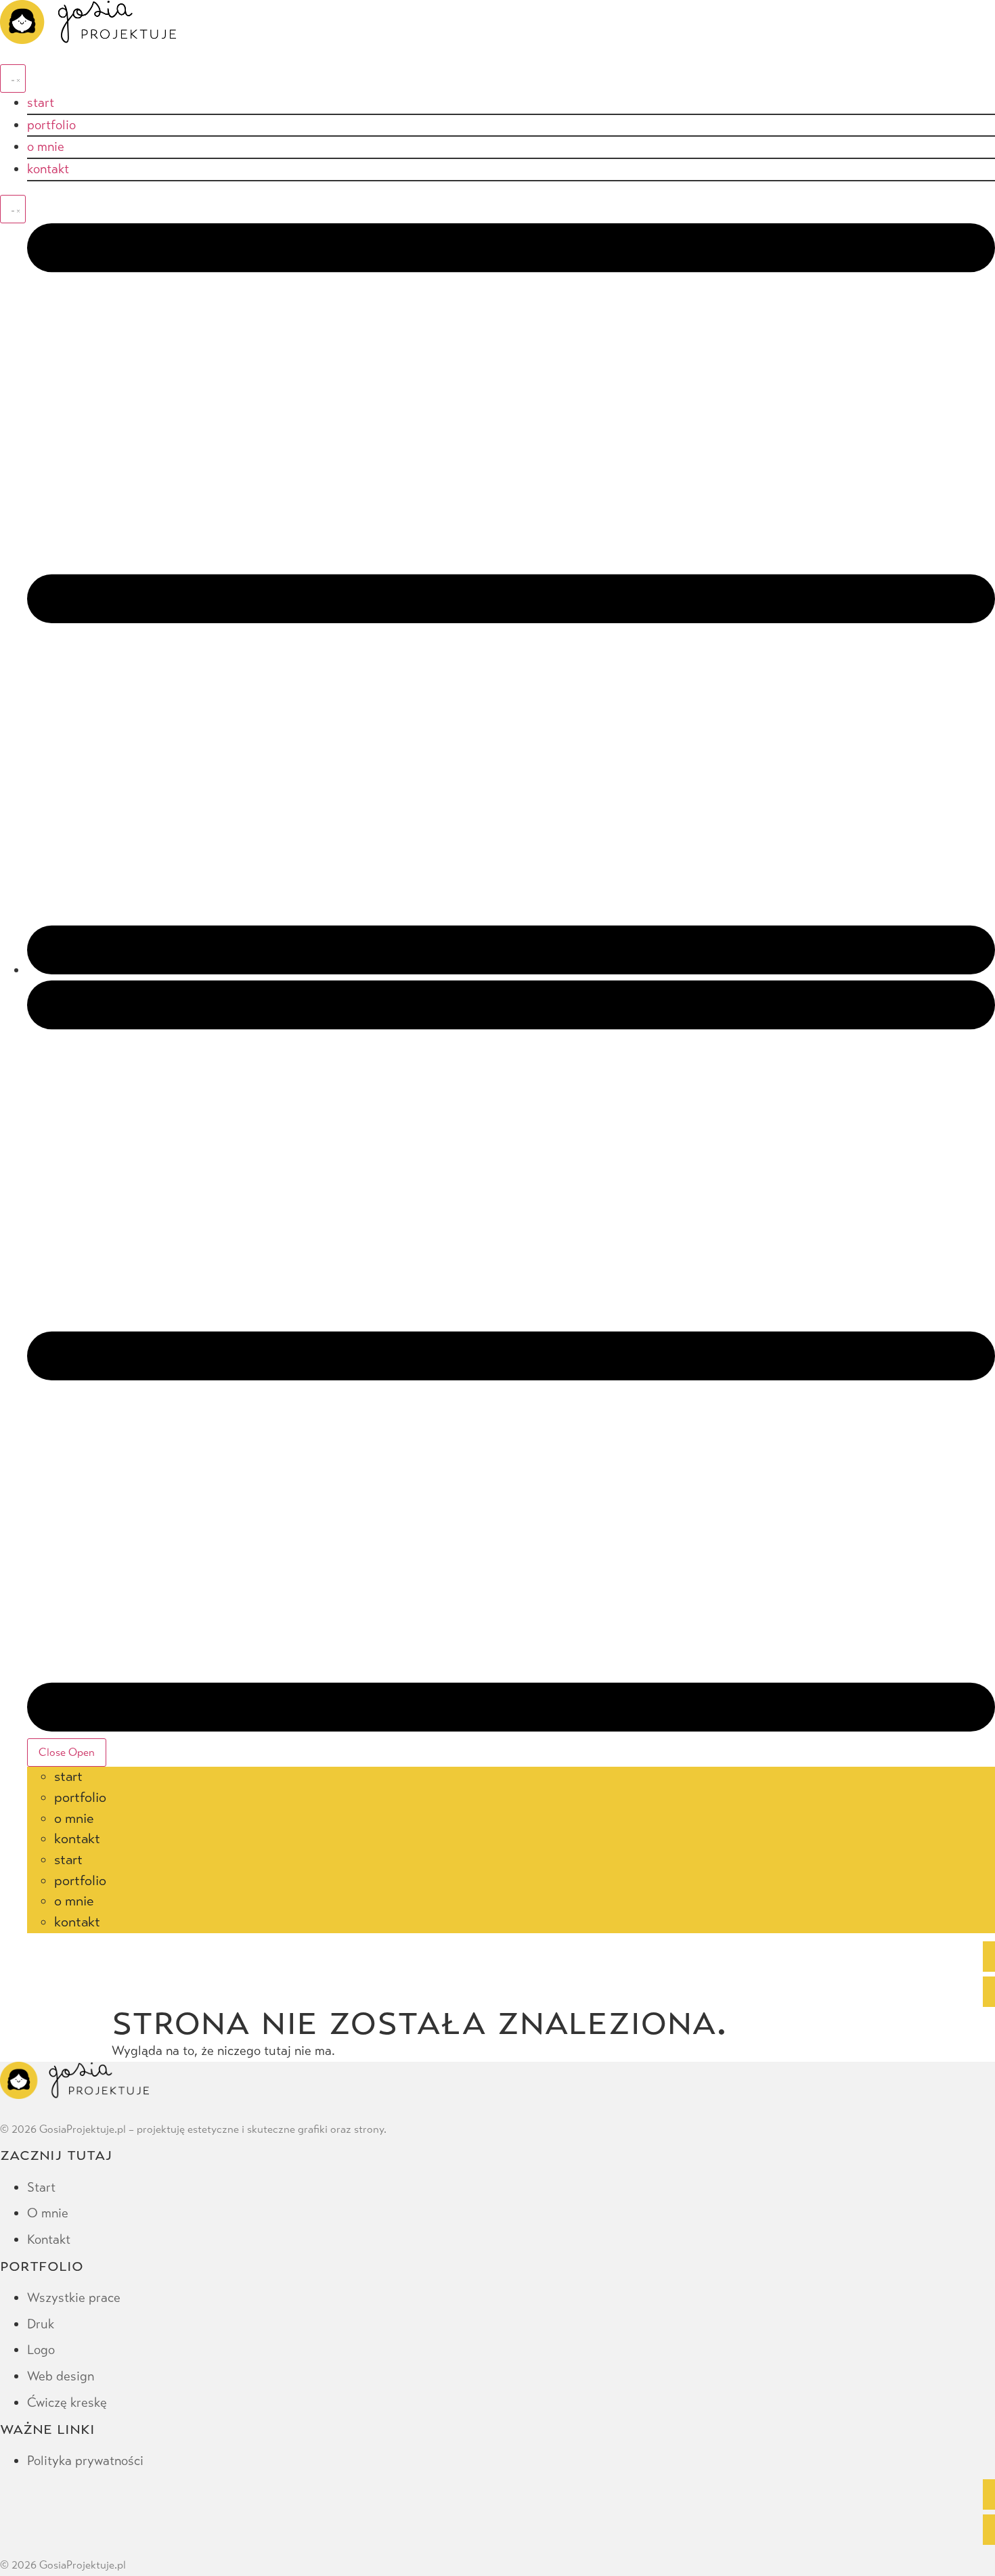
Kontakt (77, 1839)
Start (68, 1777)
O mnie (74, 1818)
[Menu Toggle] (13, 78)
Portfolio (80, 1798)
